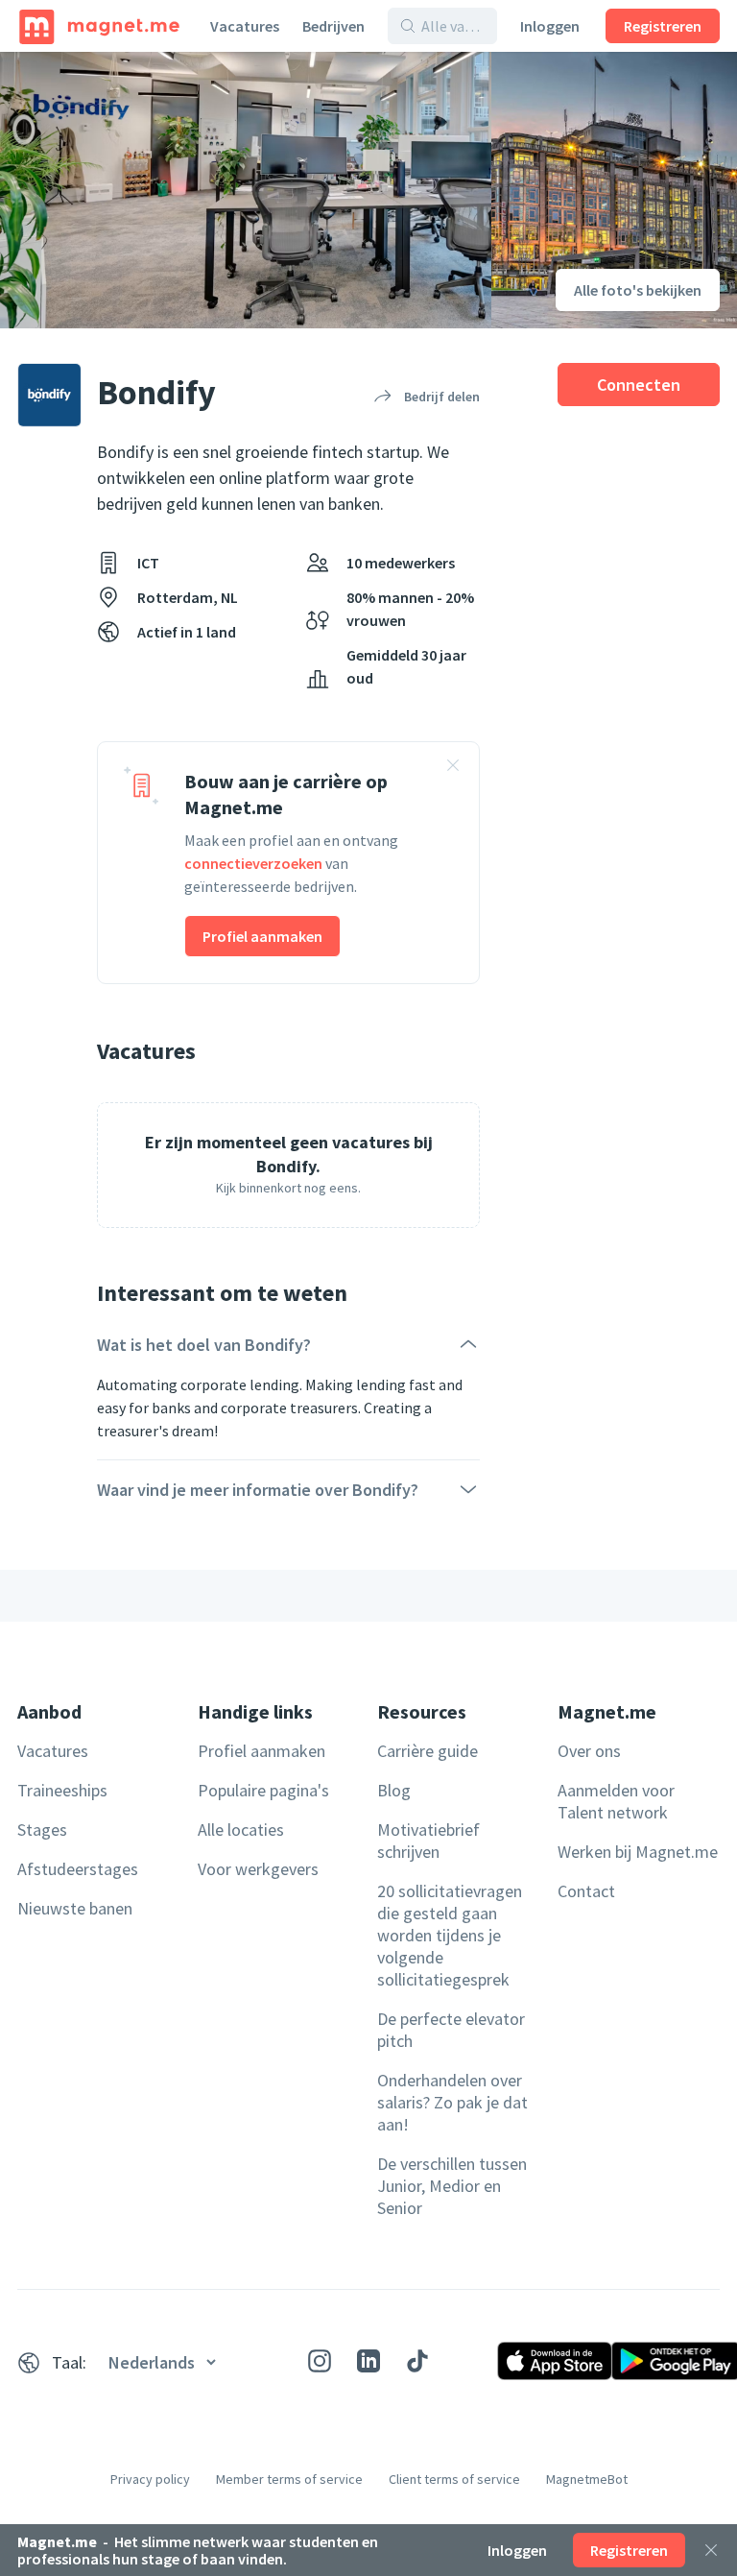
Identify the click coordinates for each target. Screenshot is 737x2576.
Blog (394, 1790)
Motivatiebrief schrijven (428, 1841)
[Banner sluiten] (453, 768)
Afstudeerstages (78, 1869)
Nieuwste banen (75, 1908)
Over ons (589, 1751)
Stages (42, 1830)
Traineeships (62, 1790)
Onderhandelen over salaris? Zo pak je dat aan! (452, 2102)
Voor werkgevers (258, 1869)
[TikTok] (417, 2361)
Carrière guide (428, 1751)
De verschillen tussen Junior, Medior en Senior (452, 2186)
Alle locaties (241, 1830)
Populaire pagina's (263, 1790)
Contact (586, 1891)
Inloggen (550, 26)
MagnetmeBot (587, 2479)
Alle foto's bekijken (638, 290)
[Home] (99, 26)
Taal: (69, 2362)
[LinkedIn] (368, 2361)
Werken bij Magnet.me (638, 1852)
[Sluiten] (711, 2550)
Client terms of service (454, 2479)
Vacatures (245, 26)
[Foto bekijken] (246, 190)
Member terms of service (289, 2479)
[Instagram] (320, 2361)
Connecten (639, 385)
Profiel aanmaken (262, 936)
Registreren (663, 26)
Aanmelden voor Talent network (616, 1801)
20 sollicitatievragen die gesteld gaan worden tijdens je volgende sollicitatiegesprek (450, 1935)
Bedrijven (333, 26)
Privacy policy (150, 2479)
